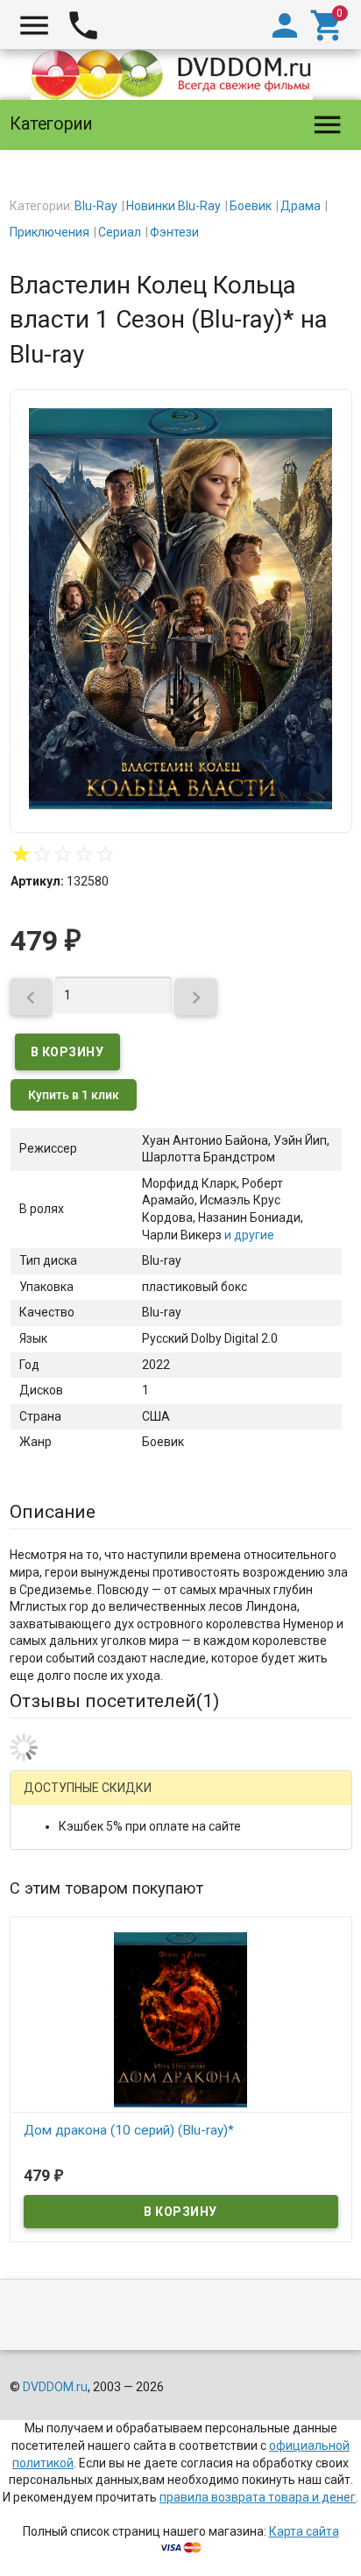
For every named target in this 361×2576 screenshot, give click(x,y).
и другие (248, 1235)
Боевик (251, 206)
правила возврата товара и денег (258, 2497)
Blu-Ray (96, 206)
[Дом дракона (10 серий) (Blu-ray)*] (181, 2018)
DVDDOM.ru (55, 2387)
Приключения (50, 232)
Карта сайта (304, 2531)
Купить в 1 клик (74, 1095)
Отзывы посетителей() (114, 1701)
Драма (301, 206)
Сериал (120, 232)
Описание (53, 1512)
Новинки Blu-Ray (173, 206)
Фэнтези (174, 232)
